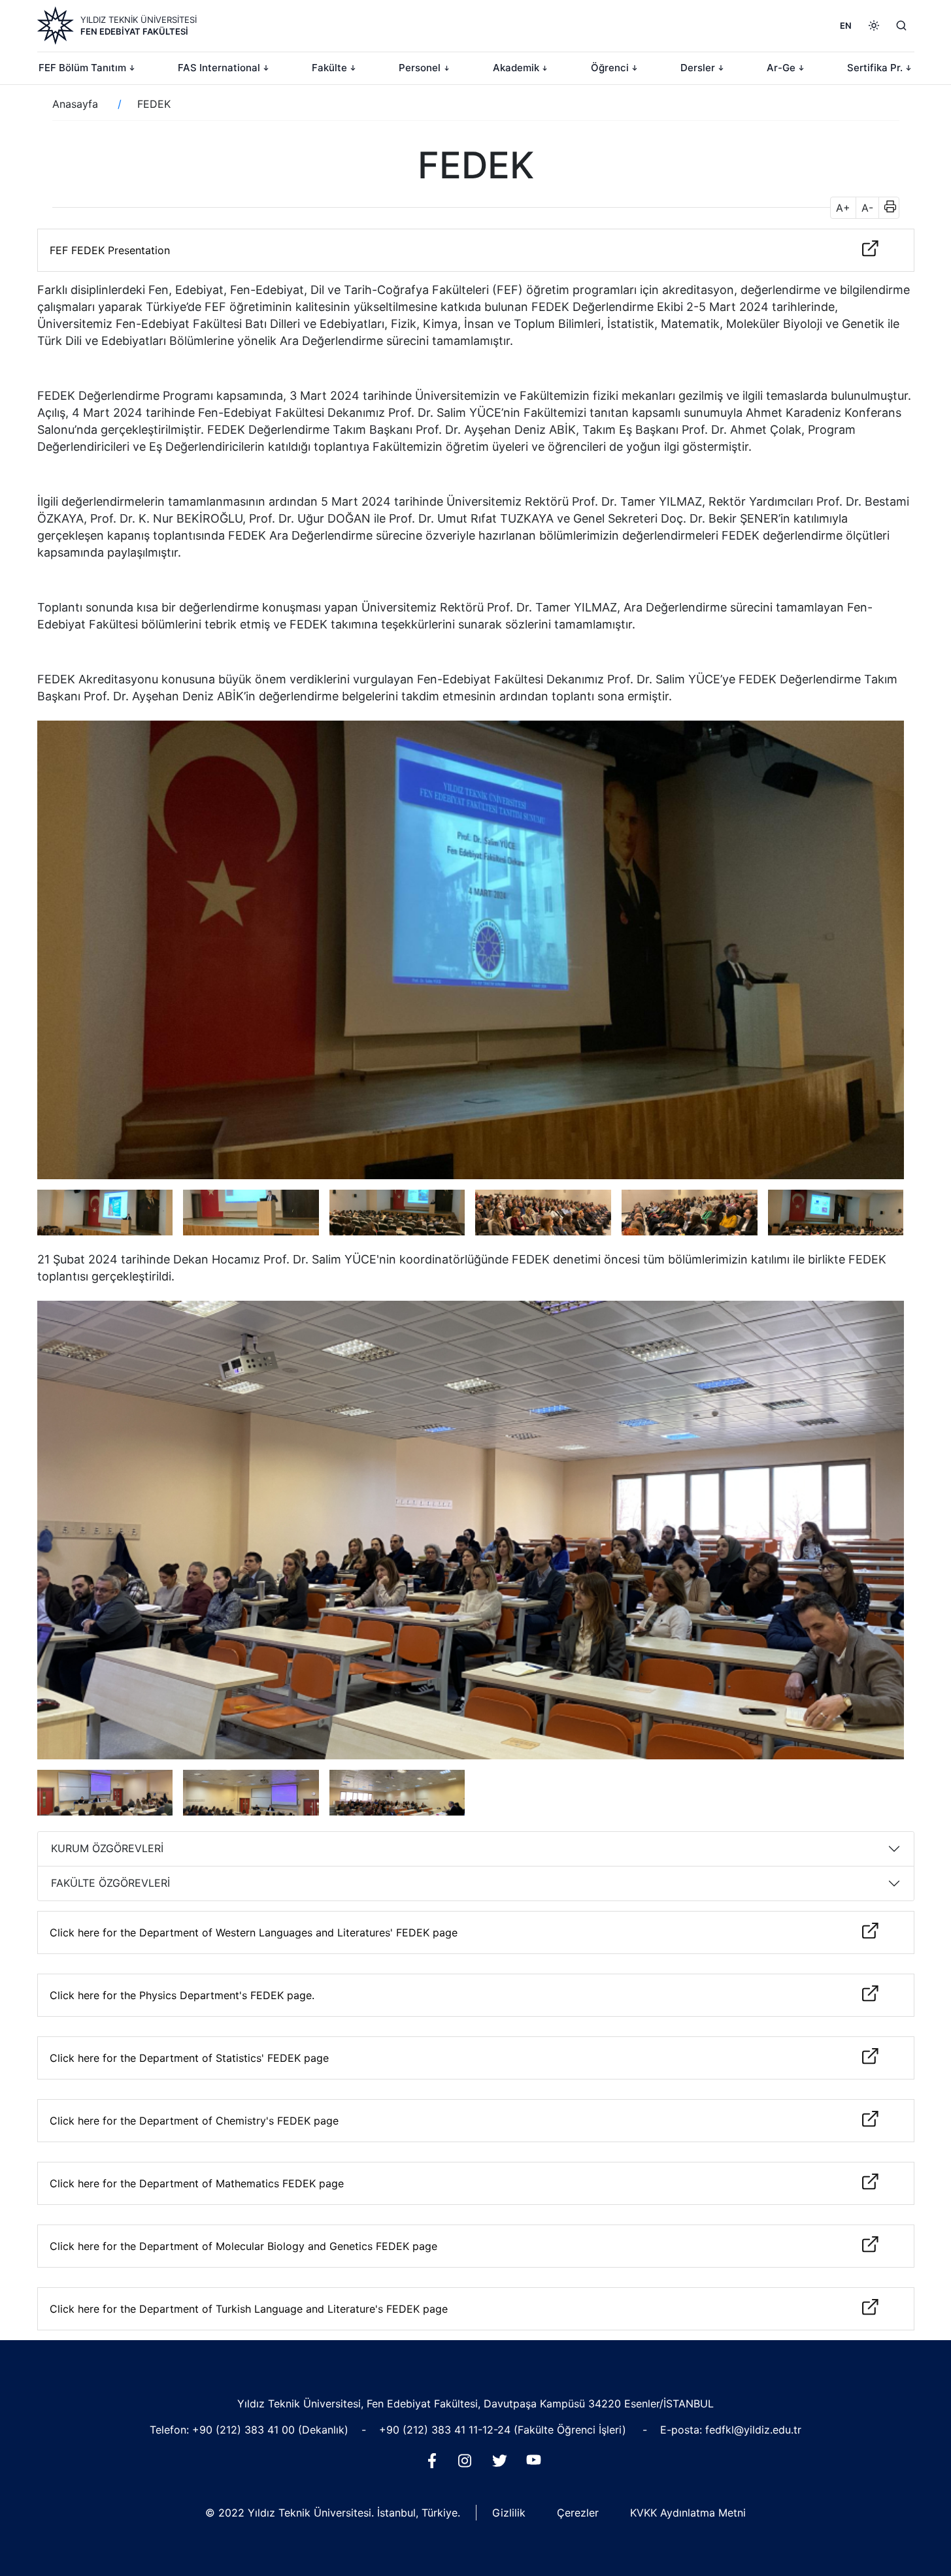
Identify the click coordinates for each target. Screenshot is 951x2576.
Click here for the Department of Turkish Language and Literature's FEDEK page (249, 2309)
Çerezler (578, 2513)
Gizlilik (509, 2513)
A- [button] (867, 208)
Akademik (516, 68)
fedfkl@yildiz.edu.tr (753, 2430)
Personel (420, 68)
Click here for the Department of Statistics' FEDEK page (189, 2058)
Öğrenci (610, 68)
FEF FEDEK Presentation (110, 250)
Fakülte (329, 68)
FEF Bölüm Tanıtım (82, 68)
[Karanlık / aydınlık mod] (874, 25)
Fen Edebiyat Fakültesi (134, 31)
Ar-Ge (781, 68)
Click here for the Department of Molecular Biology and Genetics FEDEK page (243, 2246)
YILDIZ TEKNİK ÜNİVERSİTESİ (139, 20)
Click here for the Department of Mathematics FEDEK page (197, 2183)
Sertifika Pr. (875, 68)
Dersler (698, 68)
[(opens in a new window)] (435, 2464)
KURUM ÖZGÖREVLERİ (107, 1848)
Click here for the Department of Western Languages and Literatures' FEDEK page (254, 1932)
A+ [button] (843, 208)
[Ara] (901, 25)
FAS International (219, 68)
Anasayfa (75, 104)
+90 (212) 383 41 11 (428, 2430)
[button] (886, 208)
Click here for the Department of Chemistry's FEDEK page (194, 2121)
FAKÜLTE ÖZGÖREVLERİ (110, 1883)
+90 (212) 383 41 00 (245, 2430)
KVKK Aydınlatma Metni (688, 2513)
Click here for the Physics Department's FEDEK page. (182, 1995)
